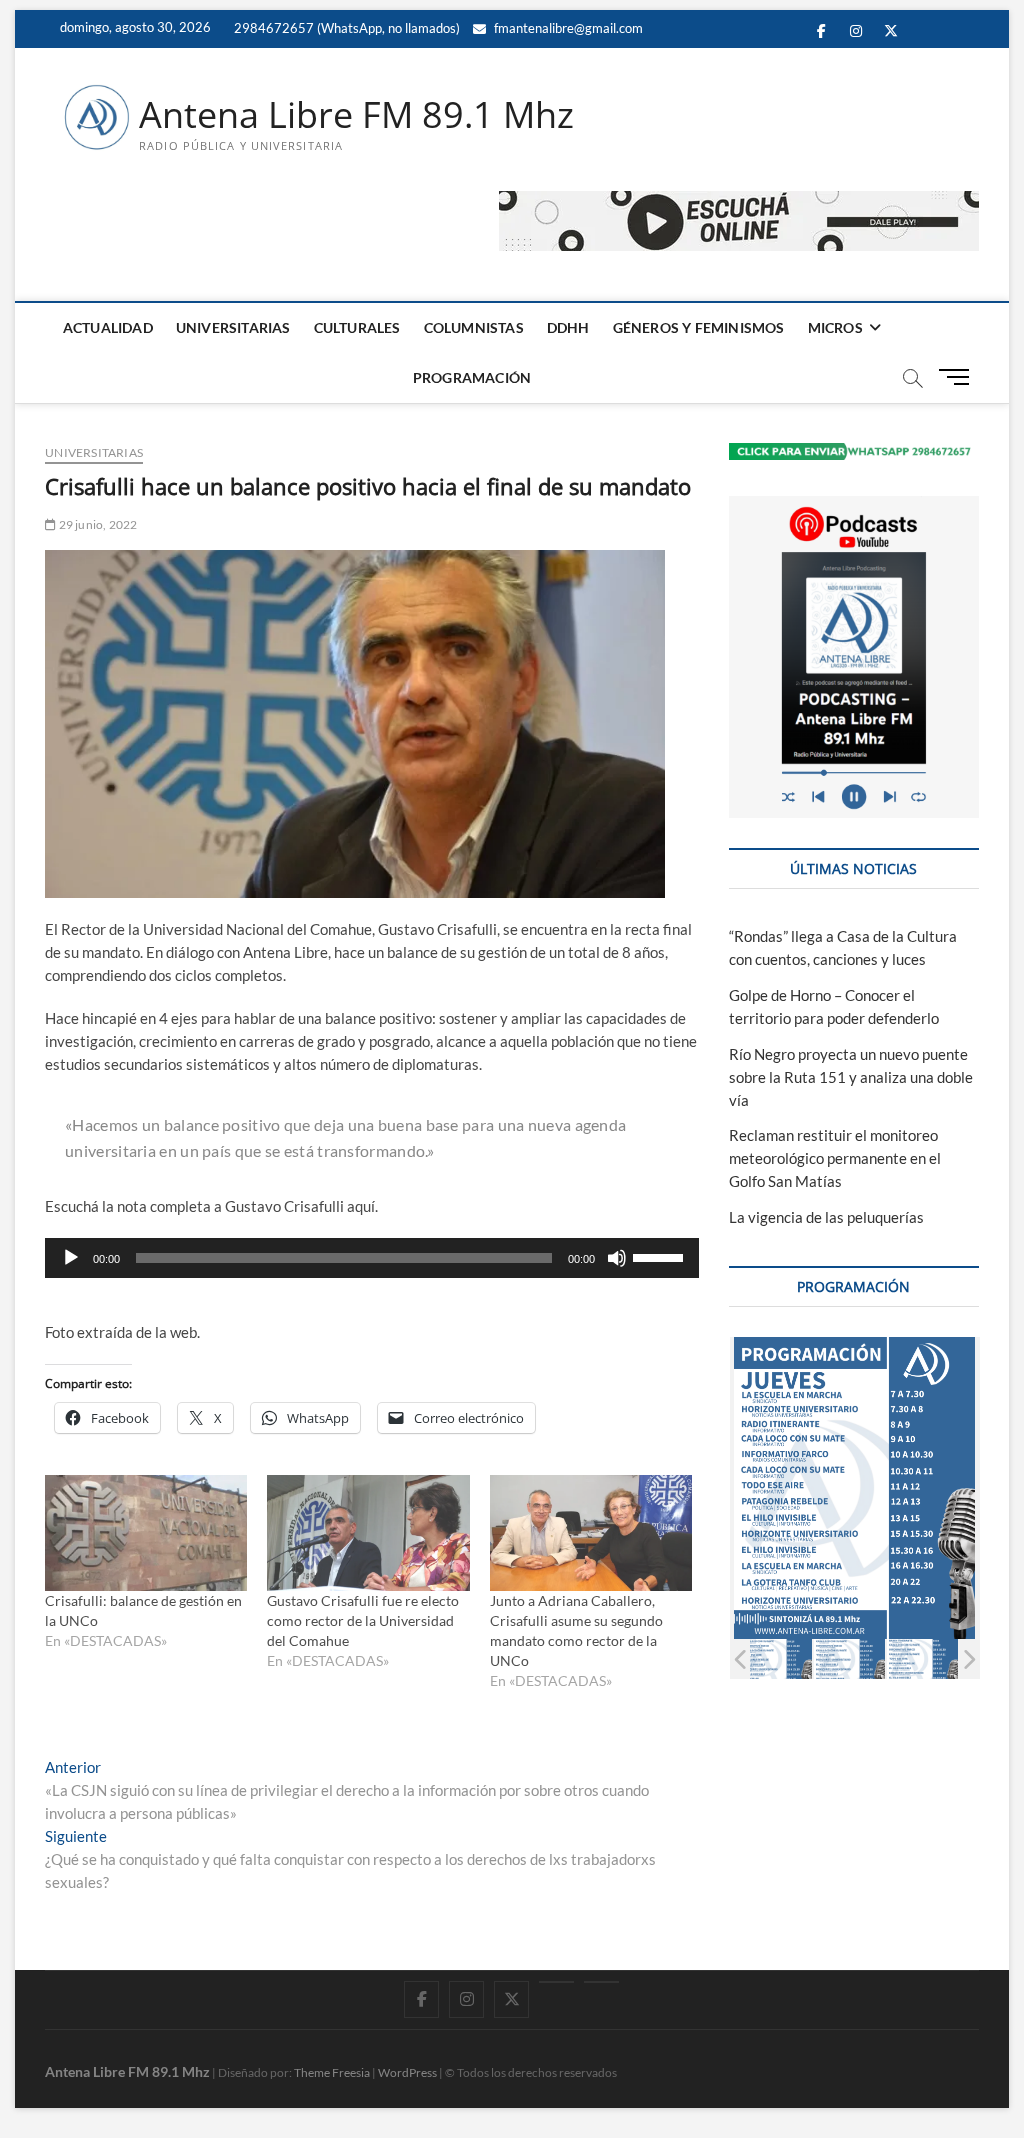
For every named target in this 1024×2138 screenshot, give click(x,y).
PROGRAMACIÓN (472, 377)
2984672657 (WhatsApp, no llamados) (345, 28)
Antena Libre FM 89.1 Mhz (356, 115)
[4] (922, 1659)
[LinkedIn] (556, 1982)
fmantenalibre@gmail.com (567, 28)
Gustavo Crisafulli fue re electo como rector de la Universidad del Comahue (363, 1620)
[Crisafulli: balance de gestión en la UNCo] (146, 1533)
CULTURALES (357, 327)
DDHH (568, 327)
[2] (776, 1659)
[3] (849, 1659)
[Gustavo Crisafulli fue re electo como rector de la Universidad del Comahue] (368, 1533)
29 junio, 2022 (96, 524)
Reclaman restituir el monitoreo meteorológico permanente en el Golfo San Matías (835, 1158)
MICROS (835, 327)
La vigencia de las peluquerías (826, 1217)
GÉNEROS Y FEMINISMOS (699, 327)
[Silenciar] (617, 1258)
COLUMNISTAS (474, 327)
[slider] (661, 1256)
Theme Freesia (332, 2072)
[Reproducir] (71, 1258)
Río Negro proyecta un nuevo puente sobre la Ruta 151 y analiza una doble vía (851, 1077)
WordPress (407, 2072)
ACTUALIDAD (108, 327)
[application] (372, 1258)
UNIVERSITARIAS (233, 327)
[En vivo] (601, 1982)
